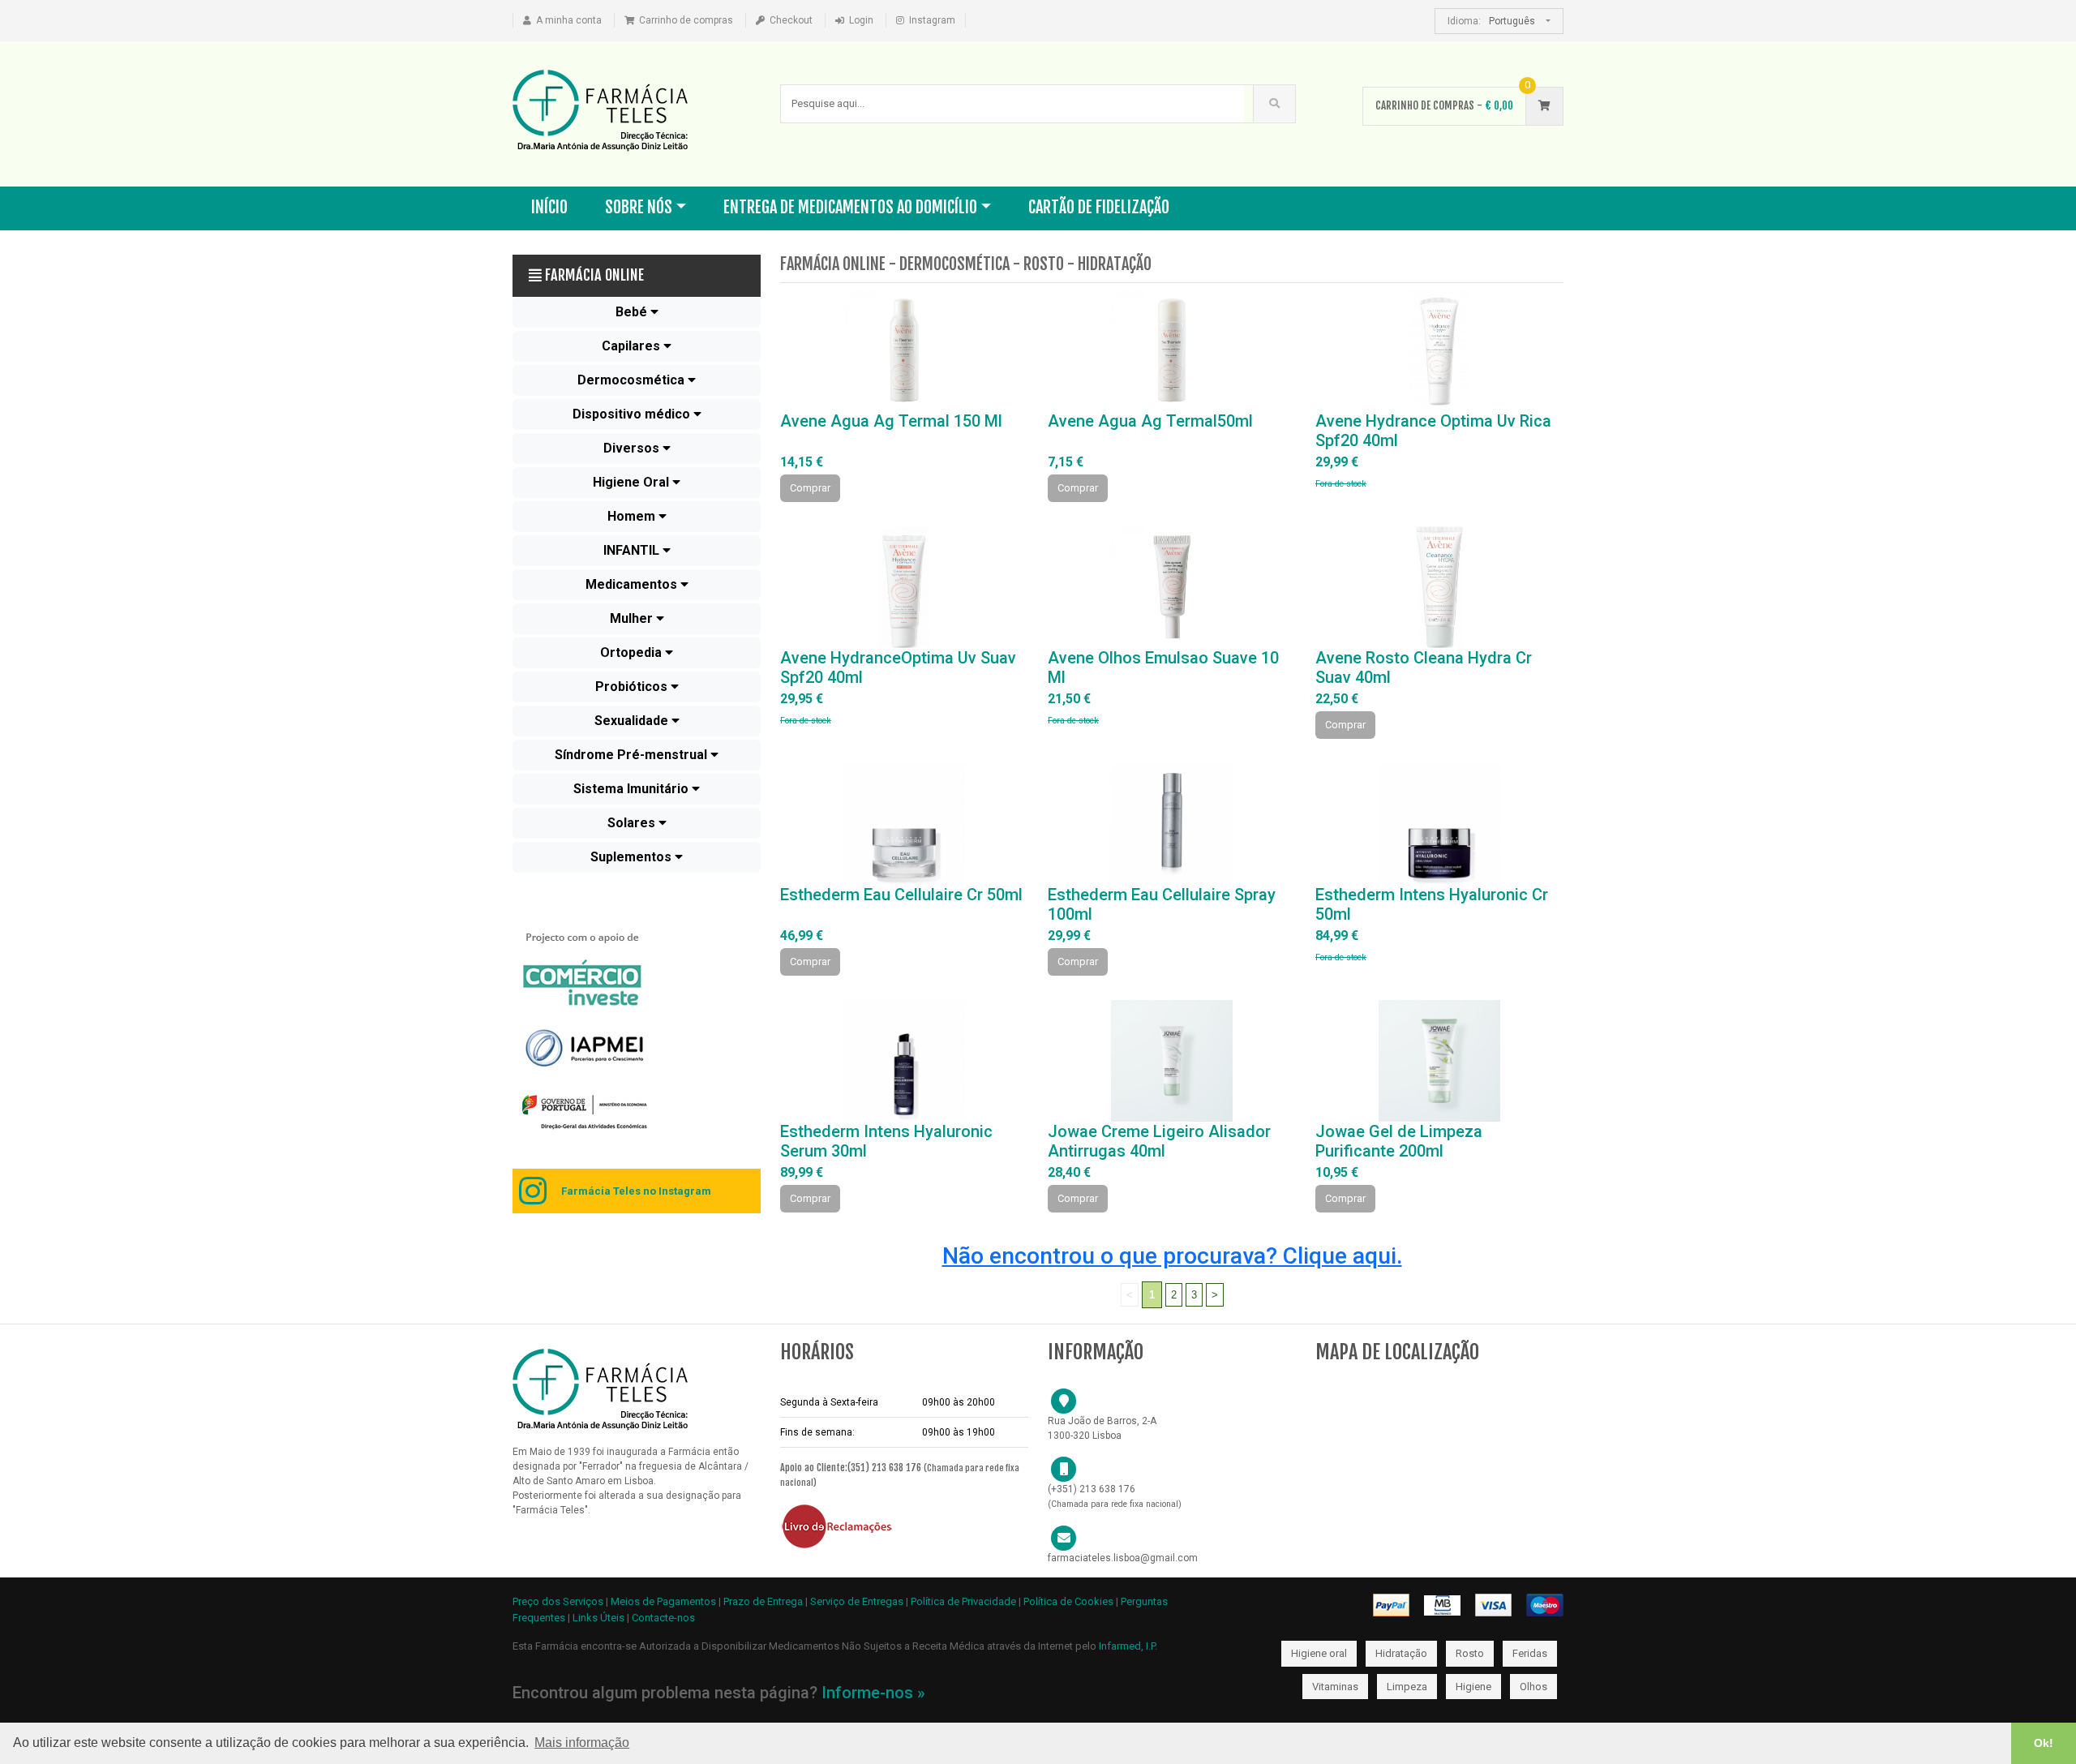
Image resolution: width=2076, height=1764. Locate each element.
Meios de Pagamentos (665, 1601)
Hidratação (1401, 1653)
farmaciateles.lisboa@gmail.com (1123, 1558)
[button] (637, 312)
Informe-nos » (873, 1693)
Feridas (1530, 1653)
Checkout (791, 20)
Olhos (1533, 1687)
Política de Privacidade (963, 1601)
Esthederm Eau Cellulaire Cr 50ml (901, 895)
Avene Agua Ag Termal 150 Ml (891, 421)
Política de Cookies (1068, 1601)
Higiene (1473, 1687)
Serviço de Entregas (857, 1601)
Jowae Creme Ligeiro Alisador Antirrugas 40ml (1159, 1141)
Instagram (932, 20)
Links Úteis (598, 1618)
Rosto (1470, 1653)
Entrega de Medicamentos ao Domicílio (850, 207)
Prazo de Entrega (764, 1601)
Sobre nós (639, 207)
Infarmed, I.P (1127, 1646)
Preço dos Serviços (558, 1601)
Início (549, 207)
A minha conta (569, 20)
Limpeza (1407, 1687)
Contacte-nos (663, 1618)
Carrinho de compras (686, 20)
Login (861, 20)
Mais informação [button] (582, 1743)
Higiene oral (1319, 1653)
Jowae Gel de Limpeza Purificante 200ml (1399, 1141)
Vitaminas (1335, 1687)
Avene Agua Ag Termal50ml (1150, 421)
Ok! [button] (2044, 1743)
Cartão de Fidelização (1099, 207)
